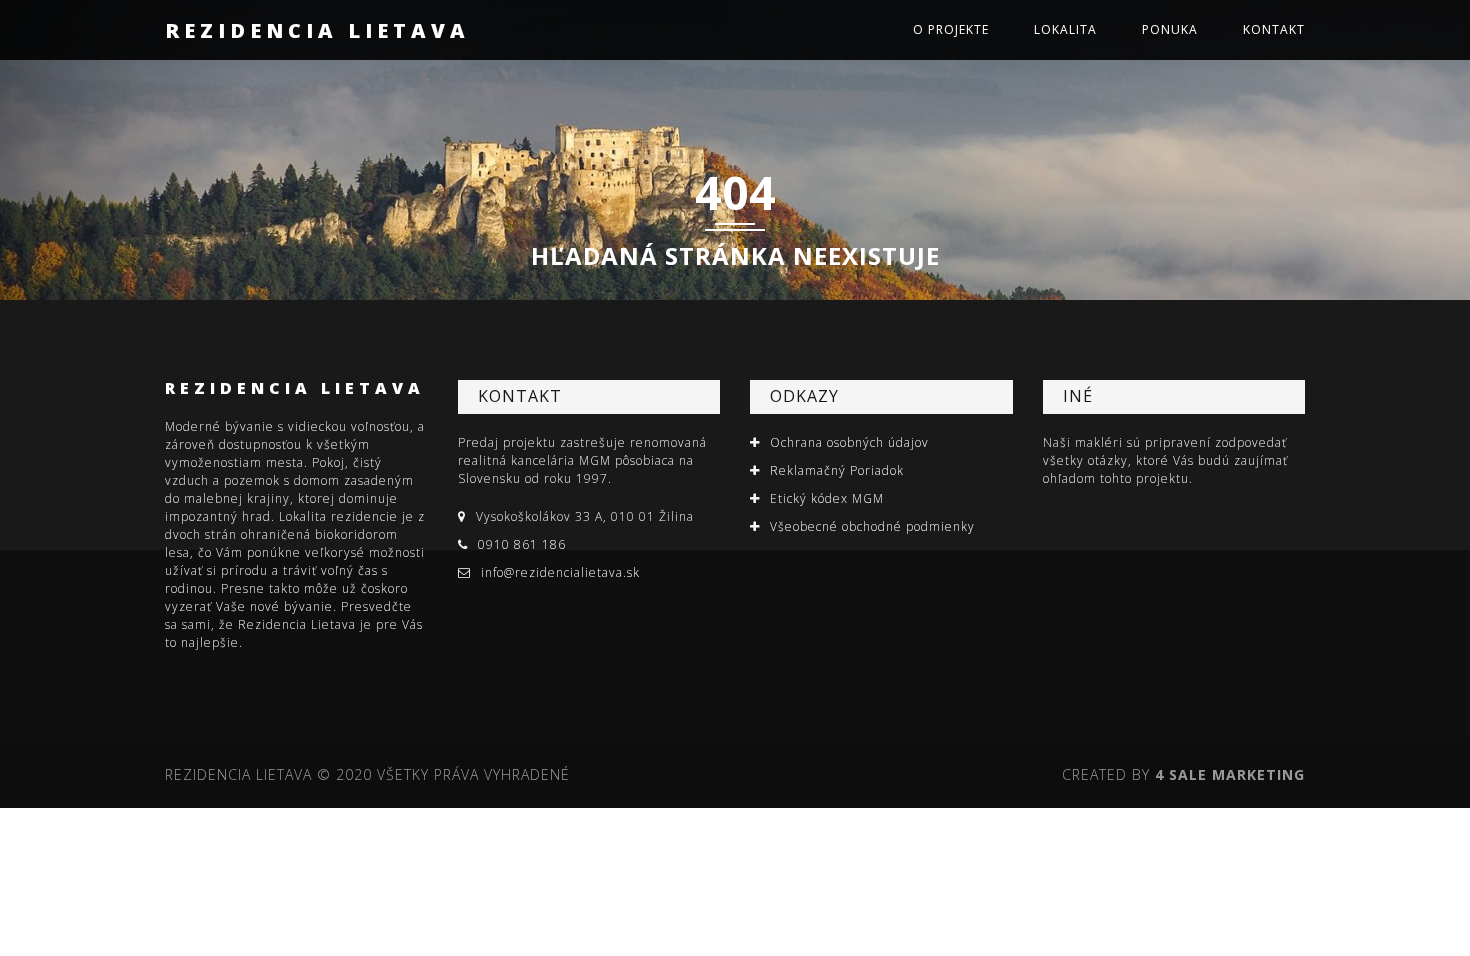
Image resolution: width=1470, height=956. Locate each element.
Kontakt (1274, 29)
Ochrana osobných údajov (849, 442)
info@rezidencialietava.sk (560, 572)
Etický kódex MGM (827, 498)
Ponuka (1170, 29)
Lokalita (1065, 29)
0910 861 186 (522, 544)
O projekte (951, 29)
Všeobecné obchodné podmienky (872, 526)
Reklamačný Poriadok (837, 470)
